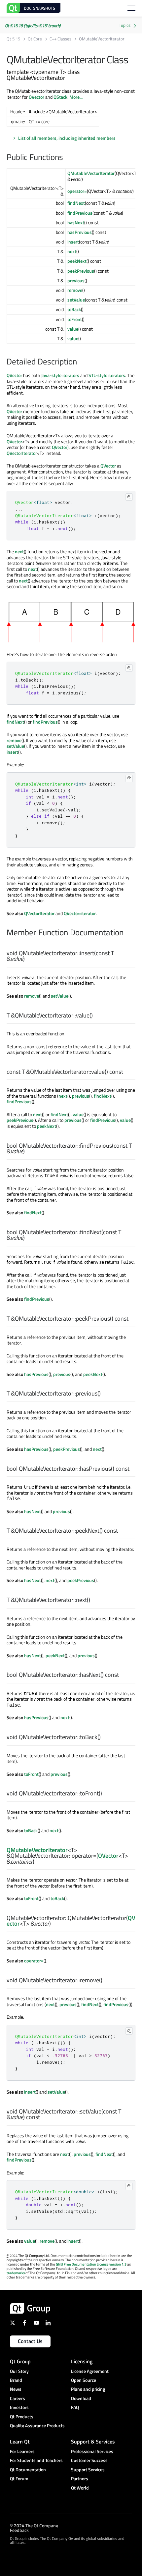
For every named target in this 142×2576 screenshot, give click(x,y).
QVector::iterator (80, 913)
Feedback (19, 2530)
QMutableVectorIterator (91, 173)
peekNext (77, 261)
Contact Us (30, 2341)
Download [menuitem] (81, 2398)
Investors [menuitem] (19, 2407)
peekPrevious (81, 271)
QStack (60, 97)
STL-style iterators (107, 375)
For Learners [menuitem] (22, 2451)
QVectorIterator (22, 453)
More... (76, 97)
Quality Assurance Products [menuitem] (37, 2425)
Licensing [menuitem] (82, 2361)
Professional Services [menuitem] (92, 2451)
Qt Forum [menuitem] (19, 2478)
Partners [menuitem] (80, 2478)
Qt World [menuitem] (80, 2488)
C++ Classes (60, 39)
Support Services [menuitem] (88, 2469)
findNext (76, 203)
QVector (36, 97)
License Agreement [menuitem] (90, 2371)
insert (73, 242)
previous (76, 280)
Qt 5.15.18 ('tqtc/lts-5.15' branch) (33, 26)
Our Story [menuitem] (19, 2371)
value (73, 329)
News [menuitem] (16, 2389)
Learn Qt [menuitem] (20, 2441)
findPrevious (80, 213)
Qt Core (35, 39)
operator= (77, 191)
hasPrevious (80, 232)
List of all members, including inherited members (67, 138)
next (72, 251)
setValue (76, 300)
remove (75, 290)
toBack (74, 309)
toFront (75, 319)
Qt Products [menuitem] (22, 2416)
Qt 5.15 (13, 39)
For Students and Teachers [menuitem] (36, 2460)
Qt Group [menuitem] (20, 2361)
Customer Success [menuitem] (89, 2460)
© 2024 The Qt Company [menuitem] (34, 2525)
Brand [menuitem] (16, 2380)
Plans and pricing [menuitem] (88, 2389)
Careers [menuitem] (18, 2398)
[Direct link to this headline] (66, 158)
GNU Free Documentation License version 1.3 (91, 2264)
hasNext (76, 222)
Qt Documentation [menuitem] (28, 2469)
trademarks (16, 2273)
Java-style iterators (60, 375)
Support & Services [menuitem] (93, 2441)
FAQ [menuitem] (75, 2407)
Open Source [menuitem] (84, 2380)
